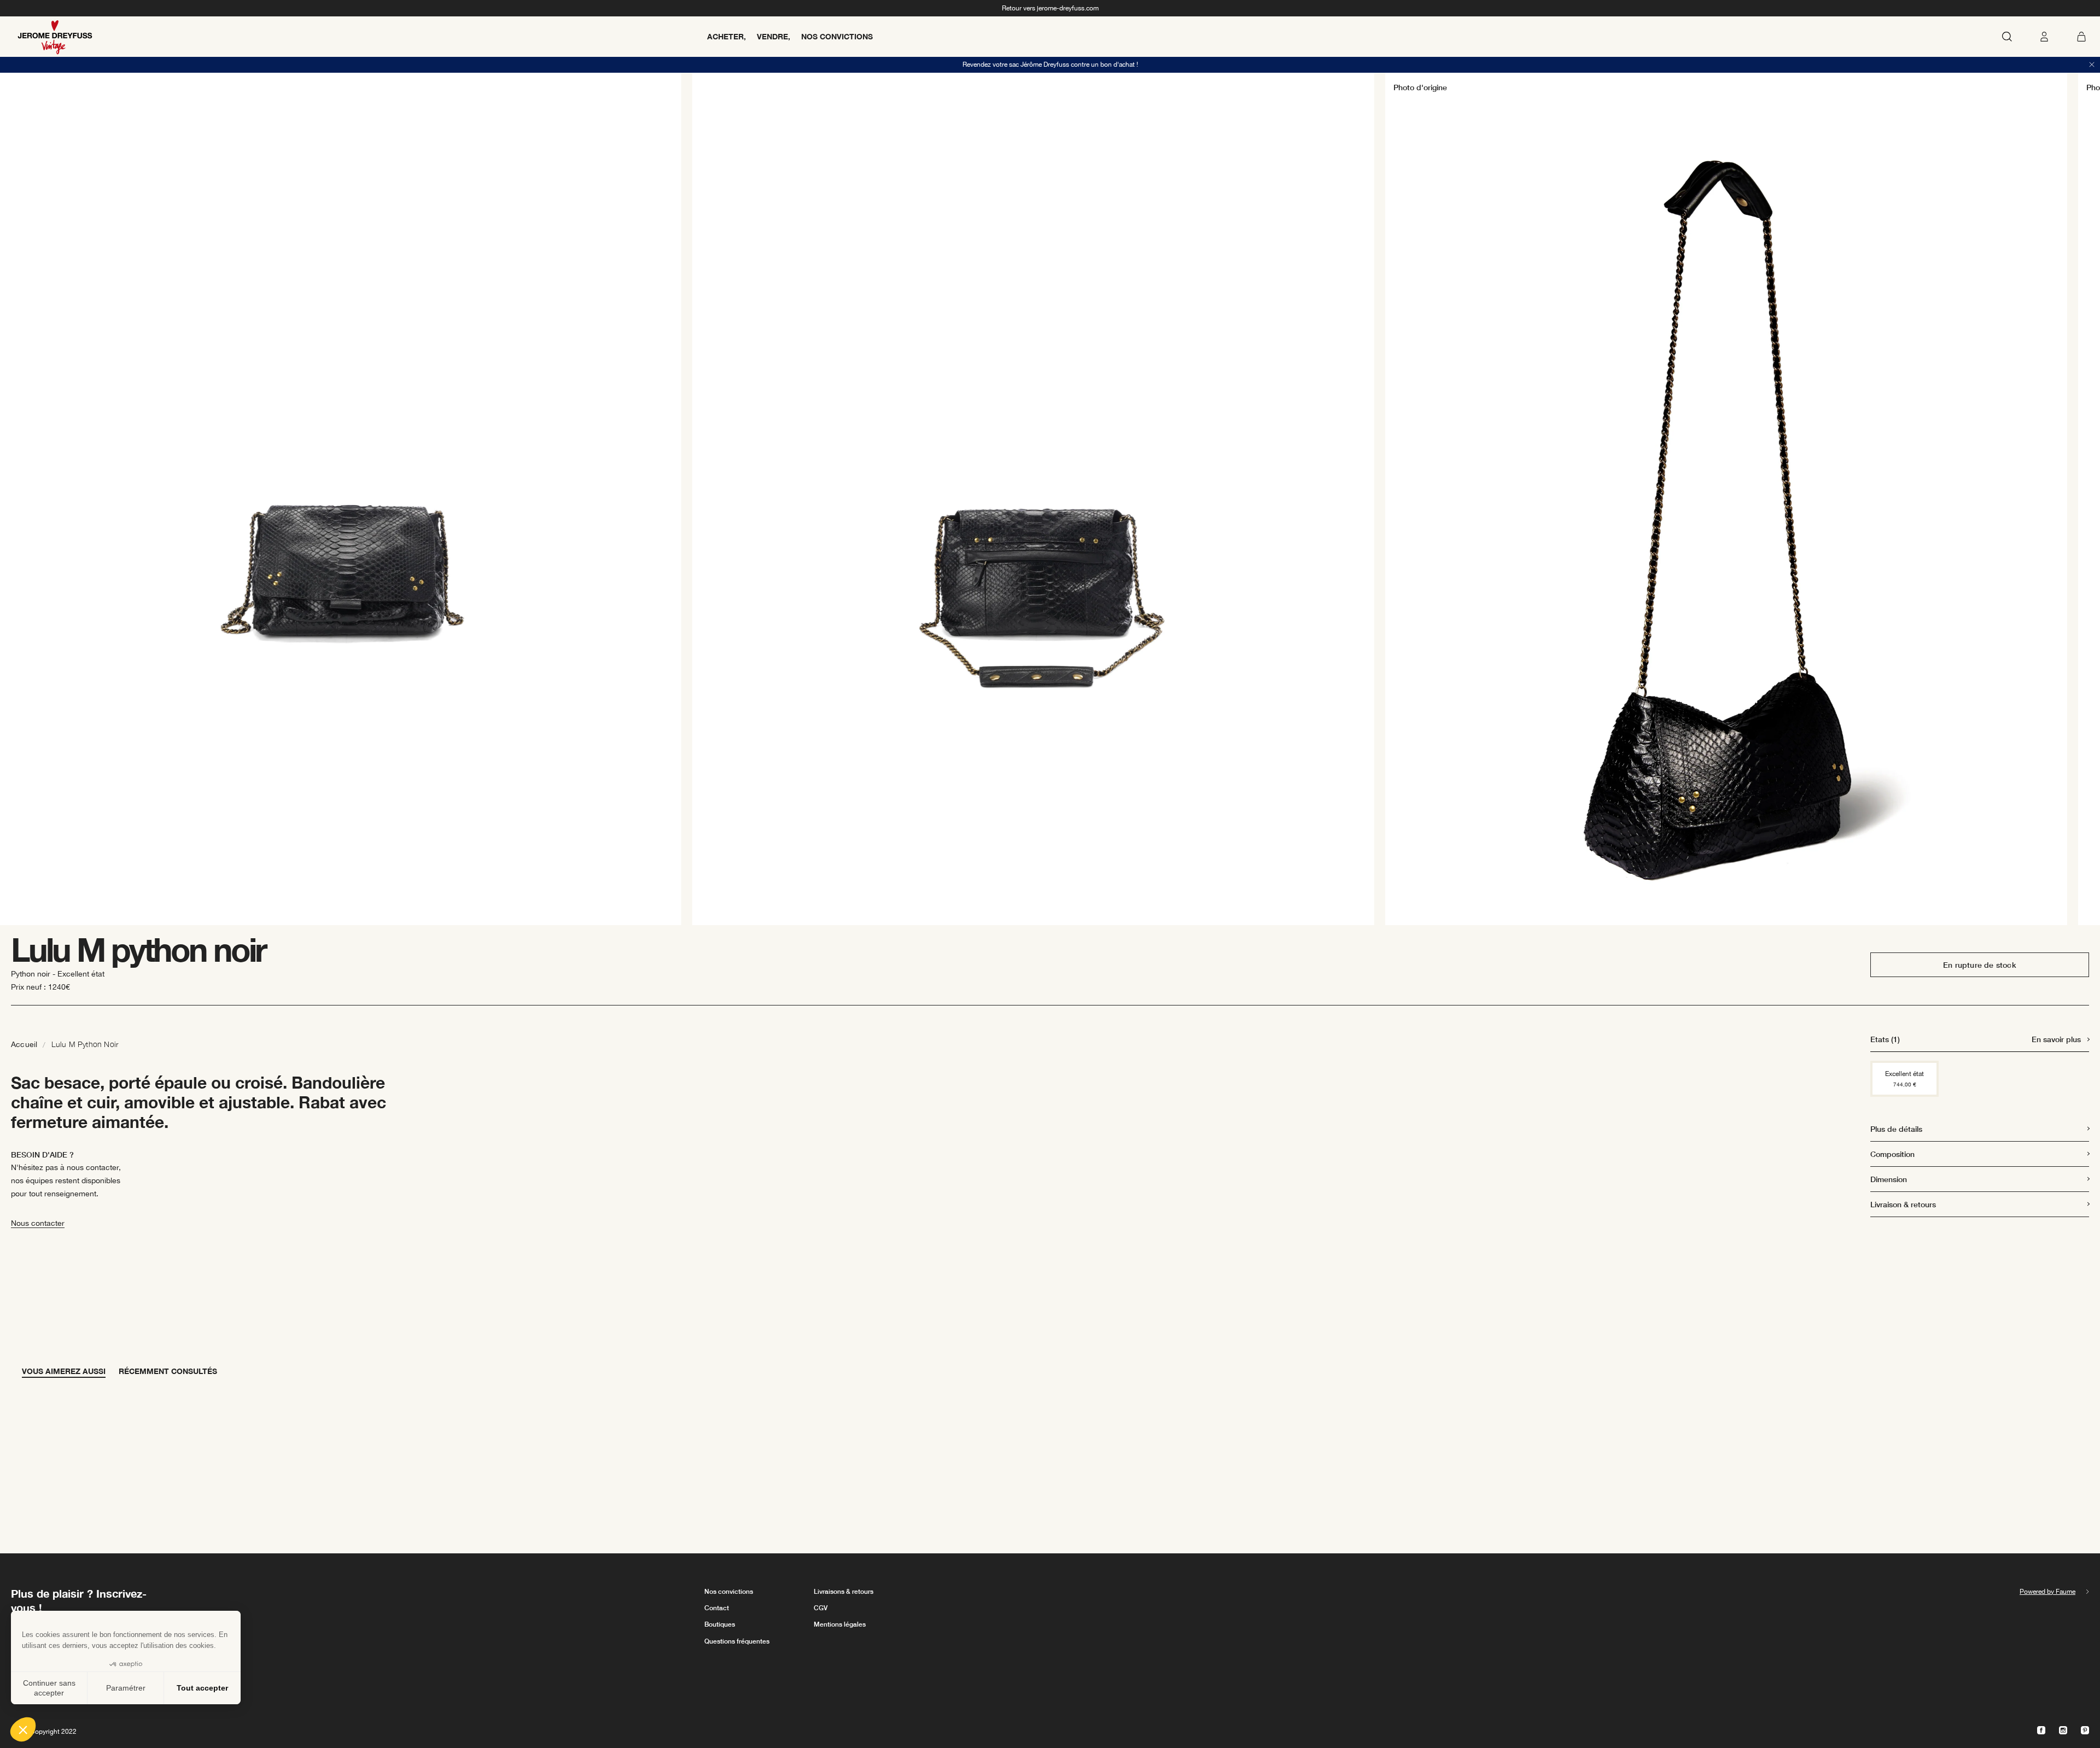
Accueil (24, 1044)
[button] (23, 1729)
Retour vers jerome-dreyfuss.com (1050, 8)
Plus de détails (1896, 1129)
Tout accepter (202, 1688)
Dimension (1889, 1179)
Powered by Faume (2047, 1592)
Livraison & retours (1903, 1204)
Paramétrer (126, 1688)
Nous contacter (38, 1223)
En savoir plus (2056, 1039)
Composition (1892, 1154)
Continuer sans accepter (49, 1688)
